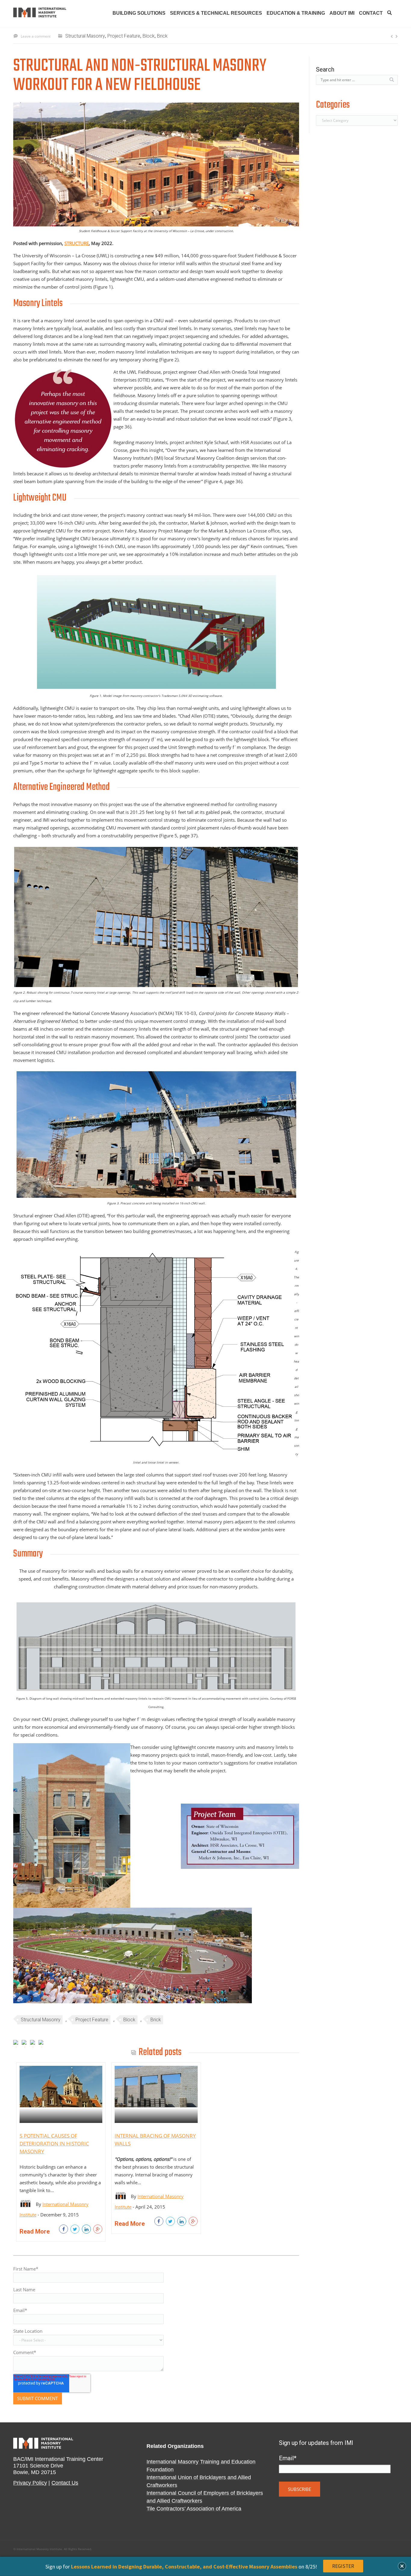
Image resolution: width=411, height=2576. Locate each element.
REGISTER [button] (343, 2566)
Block (149, 36)
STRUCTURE (77, 243)
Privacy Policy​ (30, 2483)
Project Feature (124, 36)
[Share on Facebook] (63, 2229)
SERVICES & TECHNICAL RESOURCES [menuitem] (216, 13)
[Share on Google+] (98, 2229)
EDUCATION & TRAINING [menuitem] (296, 13)
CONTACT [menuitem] (371, 13)
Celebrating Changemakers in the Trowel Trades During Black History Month (392, 36)
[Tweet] (75, 2229)
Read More (35, 2231)
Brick (162, 36)
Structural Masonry (85, 36)
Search (325, 69)
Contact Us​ (65, 2483)
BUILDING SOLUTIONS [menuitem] (139, 13)
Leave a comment (36, 36)
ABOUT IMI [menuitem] (342, 13)
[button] (402, 2566)
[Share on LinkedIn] (86, 2229)
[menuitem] (390, 15)
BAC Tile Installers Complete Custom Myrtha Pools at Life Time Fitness (396, 36)
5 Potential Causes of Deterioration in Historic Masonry (54, 2144)
